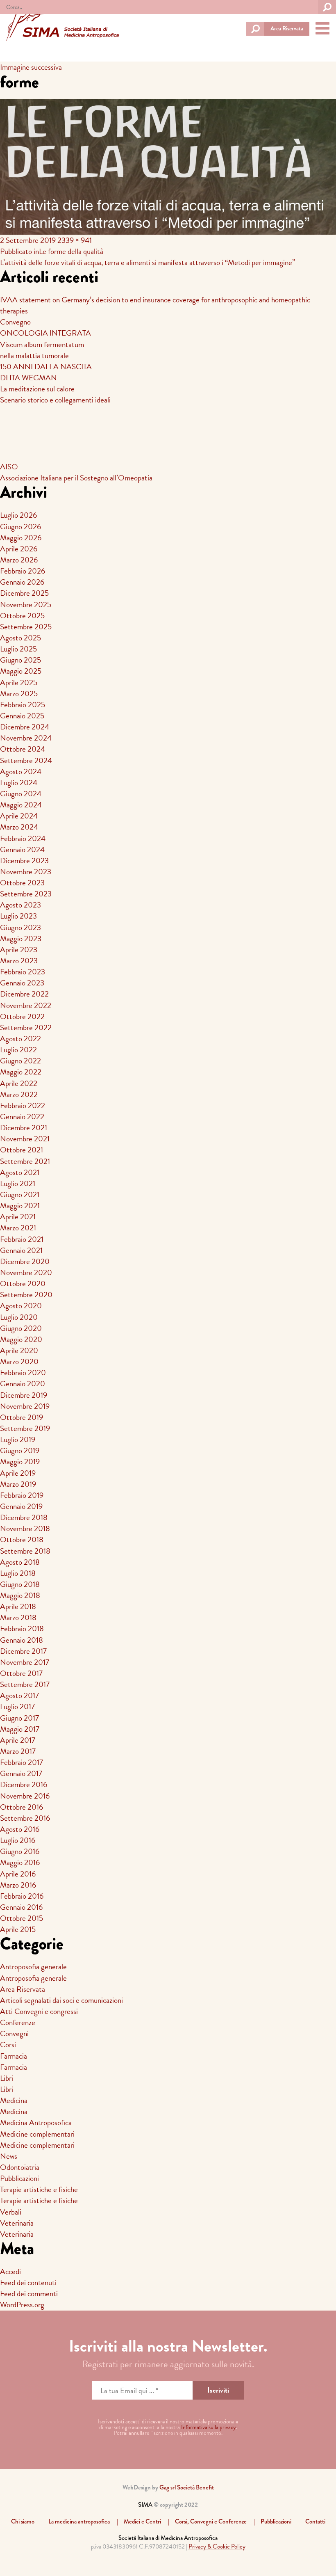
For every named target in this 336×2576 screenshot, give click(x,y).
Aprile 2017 (18, 1740)
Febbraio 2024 (23, 838)
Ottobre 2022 (22, 1016)
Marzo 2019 (18, 1484)
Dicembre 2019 (24, 1395)
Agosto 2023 (20, 905)
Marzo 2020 (19, 1361)
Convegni (14, 2033)
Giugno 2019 (20, 1450)
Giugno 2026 (20, 527)
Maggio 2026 (21, 538)
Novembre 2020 (26, 1272)
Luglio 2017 (17, 1706)
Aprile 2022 (19, 1083)
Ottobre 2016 (22, 1807)
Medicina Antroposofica (36, 2122)
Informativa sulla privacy (209, 2427)
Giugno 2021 (20, 1194)
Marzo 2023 (19, 961)
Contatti (315, 2521)
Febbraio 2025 (23, 705)
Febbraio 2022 (23, 1105)
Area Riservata (287, 29)
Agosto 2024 (21, 771)
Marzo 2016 (18, 1885)
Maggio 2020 (21, 1339)
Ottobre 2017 (21, 1673)
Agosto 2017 (19, 1695)
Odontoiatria (20, 2167)
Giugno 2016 (20, 1851)
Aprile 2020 (19, 1350)
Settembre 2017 (25, 1684)
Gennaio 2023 (22, 983)
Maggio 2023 (21, 938)
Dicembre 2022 (24, 994)
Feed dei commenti (29, 2294)
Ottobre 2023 (22, 883)
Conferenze (18, 2022)
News (9, 2156)
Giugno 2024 (21, 794)
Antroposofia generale (33, 1967)
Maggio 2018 (20, 1595)
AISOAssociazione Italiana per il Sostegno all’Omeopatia (76, 472)
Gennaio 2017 (21, 1773)
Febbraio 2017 (22, 1762)
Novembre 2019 (25, 1406)
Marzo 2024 (19, 827)
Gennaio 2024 (22, 849)
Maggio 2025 (21, 671)
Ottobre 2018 (22, 1539)
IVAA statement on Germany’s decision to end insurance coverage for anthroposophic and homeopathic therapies (155, 305)
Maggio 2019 (20, 1462)
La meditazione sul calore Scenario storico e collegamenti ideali (55, 394)
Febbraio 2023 (23, 972)
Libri (7, 2078)
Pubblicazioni (19, 2178)
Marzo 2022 (19, 1094)
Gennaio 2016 (21, 1907)
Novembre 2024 (26, 738)
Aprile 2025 (19, 682)
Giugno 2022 (20, 1061)
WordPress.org (22, 2305)
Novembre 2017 (25, 1662)
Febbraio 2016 (22, 1896)
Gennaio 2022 (22, 1117)
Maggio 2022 (21, 1072)
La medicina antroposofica (79, 2521)
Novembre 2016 (25, 1796)
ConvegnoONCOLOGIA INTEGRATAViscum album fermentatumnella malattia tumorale (45, 338)
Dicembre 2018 (24, 1517)
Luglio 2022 (18, 1050)
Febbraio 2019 (22, 1495)
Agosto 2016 (20, 1829)
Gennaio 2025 (22, 716)
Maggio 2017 (20, 1729)
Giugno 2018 (20, 1584)
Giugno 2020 (21, 1328)
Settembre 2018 (25, 1551)
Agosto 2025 (20, 638)
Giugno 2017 (19, 1718)
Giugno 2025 (20, 660)
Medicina (14, 2100)
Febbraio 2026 (23, 571)
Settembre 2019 (25, 1428)
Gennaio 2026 (22, 582)
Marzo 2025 (19, 694)
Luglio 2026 (18, 515)
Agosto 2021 (20, 1172)
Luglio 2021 (18, 1183)
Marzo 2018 (18, 1617)
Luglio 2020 (19, 1317)
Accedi (10, 2271)
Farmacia (14, 2056)
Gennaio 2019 (21, 1506)
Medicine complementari (37, 2134)
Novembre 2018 (25, 1528)
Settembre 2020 (26, 1295)
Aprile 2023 (19, 950)
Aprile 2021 (18, 1217)
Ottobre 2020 (23, 1283)
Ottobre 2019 (22, 1417)
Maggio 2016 (20, 1862)
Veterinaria (17, 2223)
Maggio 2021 (20, 1206)
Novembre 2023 (26, 872)
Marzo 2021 (18, 1228)
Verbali (11, 2212)
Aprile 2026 (19, 549)
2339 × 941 (75, 240)
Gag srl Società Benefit (187, 2487)
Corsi (8, 2045)
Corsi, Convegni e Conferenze (211, 2521)
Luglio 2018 (18, 1573)
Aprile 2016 (18, 1874)
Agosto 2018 (20, 1562)
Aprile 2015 (18, 1929)
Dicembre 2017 (23, 1651)
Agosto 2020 (21, 1306)
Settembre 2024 (26, 760)
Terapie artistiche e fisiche (39, 2189)
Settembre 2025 (26, 627)
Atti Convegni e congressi (39, 2011)
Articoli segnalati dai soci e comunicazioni (61, 2000)
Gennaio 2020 (23, 1384)
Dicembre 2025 (24, 593)
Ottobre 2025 (22, 616)
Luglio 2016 (18, 1840)
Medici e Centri (142, 2521)
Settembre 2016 (25, 1818)
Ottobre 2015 (22, 1918)
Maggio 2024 (21, 805)
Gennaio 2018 (22, 1640)
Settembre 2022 (26, 1027)
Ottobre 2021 (22, 1150)
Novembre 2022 (26, 1005)
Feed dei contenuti (28, 2282)
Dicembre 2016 (24, 1784)
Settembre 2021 (25, 1161)
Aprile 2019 (18, 1473)
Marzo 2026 (19, 560)
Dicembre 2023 (24, 861)
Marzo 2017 (18, 1751)
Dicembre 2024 (25, 727)
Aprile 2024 (19, 816)
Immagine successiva (31, 67)
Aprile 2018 (18, 1606)
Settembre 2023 (26, 894)
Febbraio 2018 (22, 1629)
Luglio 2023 (18, 916)
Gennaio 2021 (21, 1250)
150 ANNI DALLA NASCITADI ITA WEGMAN (46, 372)
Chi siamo (23, 2521)
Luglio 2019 (18, 1439)
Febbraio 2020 (23, 1373)
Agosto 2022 (20, 1039)
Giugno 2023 (20, 927)
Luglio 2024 (19, 783)
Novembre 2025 (26, 605)
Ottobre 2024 (23, 749)
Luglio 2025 (18, 649)
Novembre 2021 (25, 1139)
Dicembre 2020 (25, 1261)
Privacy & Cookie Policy (217, 2546)
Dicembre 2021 (24, 1128)
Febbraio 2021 (22, 1239)
